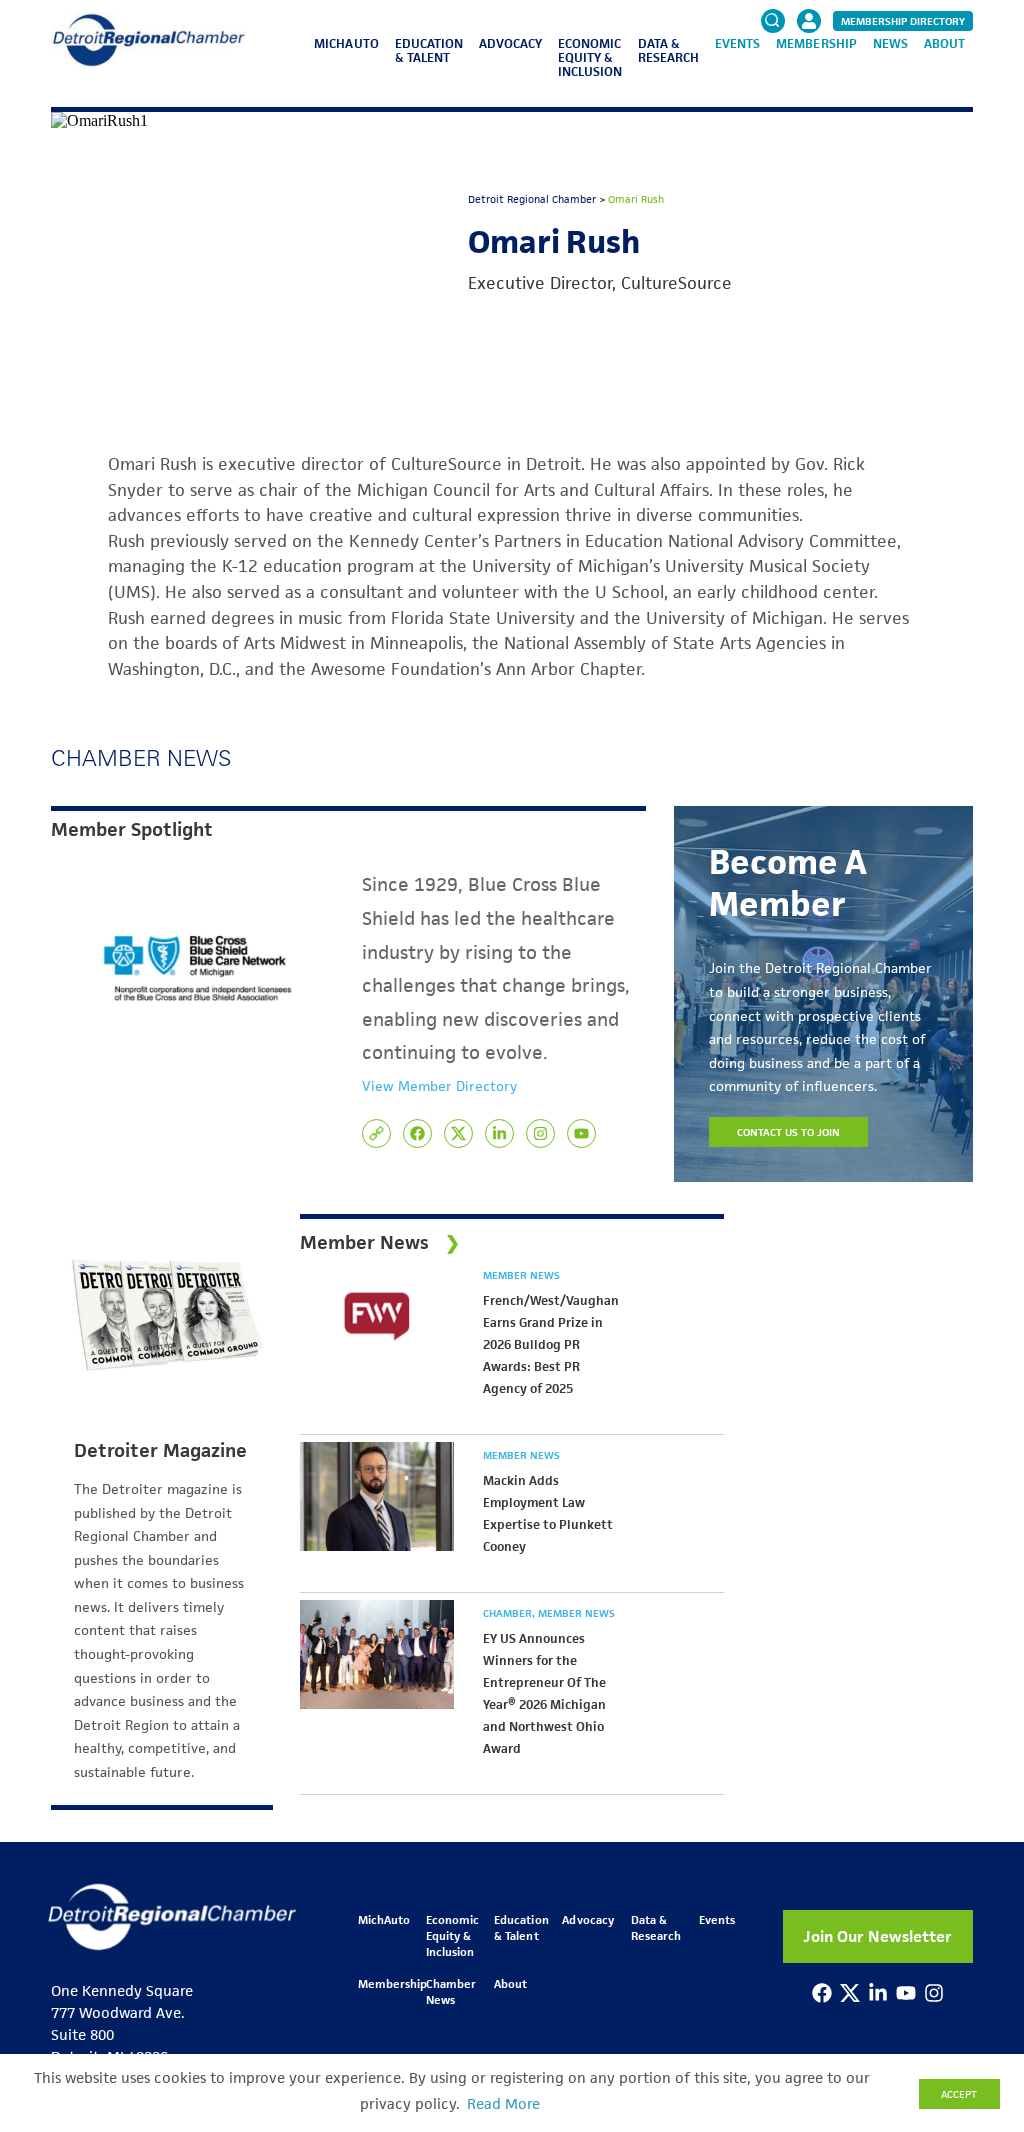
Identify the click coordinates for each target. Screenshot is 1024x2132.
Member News (521, 1275)
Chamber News (451, 1991)
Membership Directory (903, 21)
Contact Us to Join (789, 1132)
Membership (816, 43)
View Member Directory (439, 1086)
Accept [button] (959, 2094)
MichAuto (346, 43)
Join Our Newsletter (877, 1936)
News (890, 43)
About (944, 43)
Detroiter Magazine (160, 1451)
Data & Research (668, 50)
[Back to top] (976, 2007)
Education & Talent (429, 50)
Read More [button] (503, 2104)
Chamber (509, 1613)
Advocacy (510, 43)
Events (737, 43)
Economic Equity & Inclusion (590, 57)
